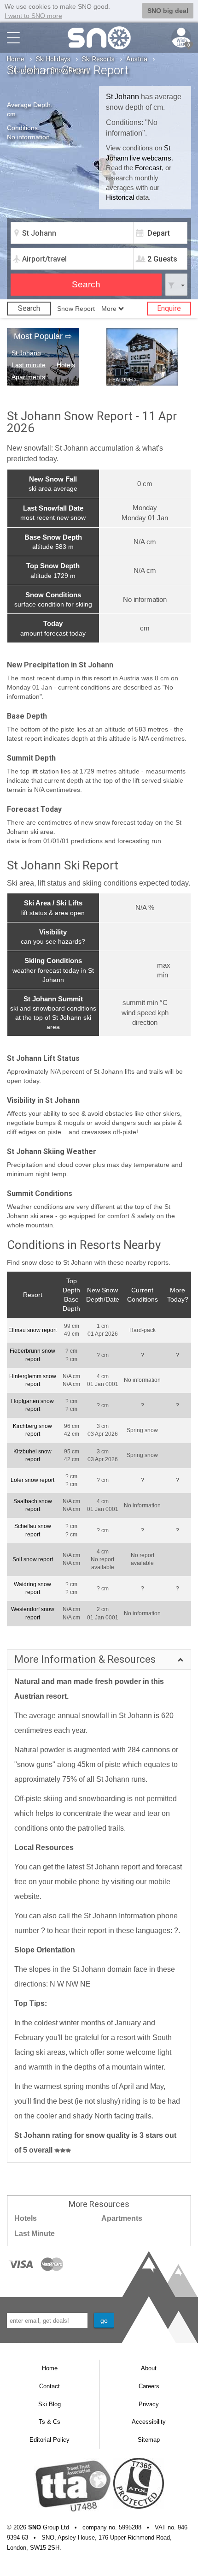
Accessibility (149, 2422)
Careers (149, 2386)
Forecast (148, 168)
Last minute (29, 365)
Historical (120, 197)
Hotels (66, 365)
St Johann (24, 70)
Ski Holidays (53, 59)
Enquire (169, 308)
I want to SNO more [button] (33, 16)
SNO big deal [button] (168, 11)
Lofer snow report (32, 1480)
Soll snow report (33, 1559)
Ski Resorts (98, 59)
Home (16, 59)
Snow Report (76, 309)
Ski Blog (49, 2404)
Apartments (28, 377)
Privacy (149, 2404)
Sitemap (149, 2440)
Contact (49, 2386)
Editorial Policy (49, 2440)
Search (29, 308)
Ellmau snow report (32, 1330)
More (110, 309)
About (149, 2368)
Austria (137, 59)
